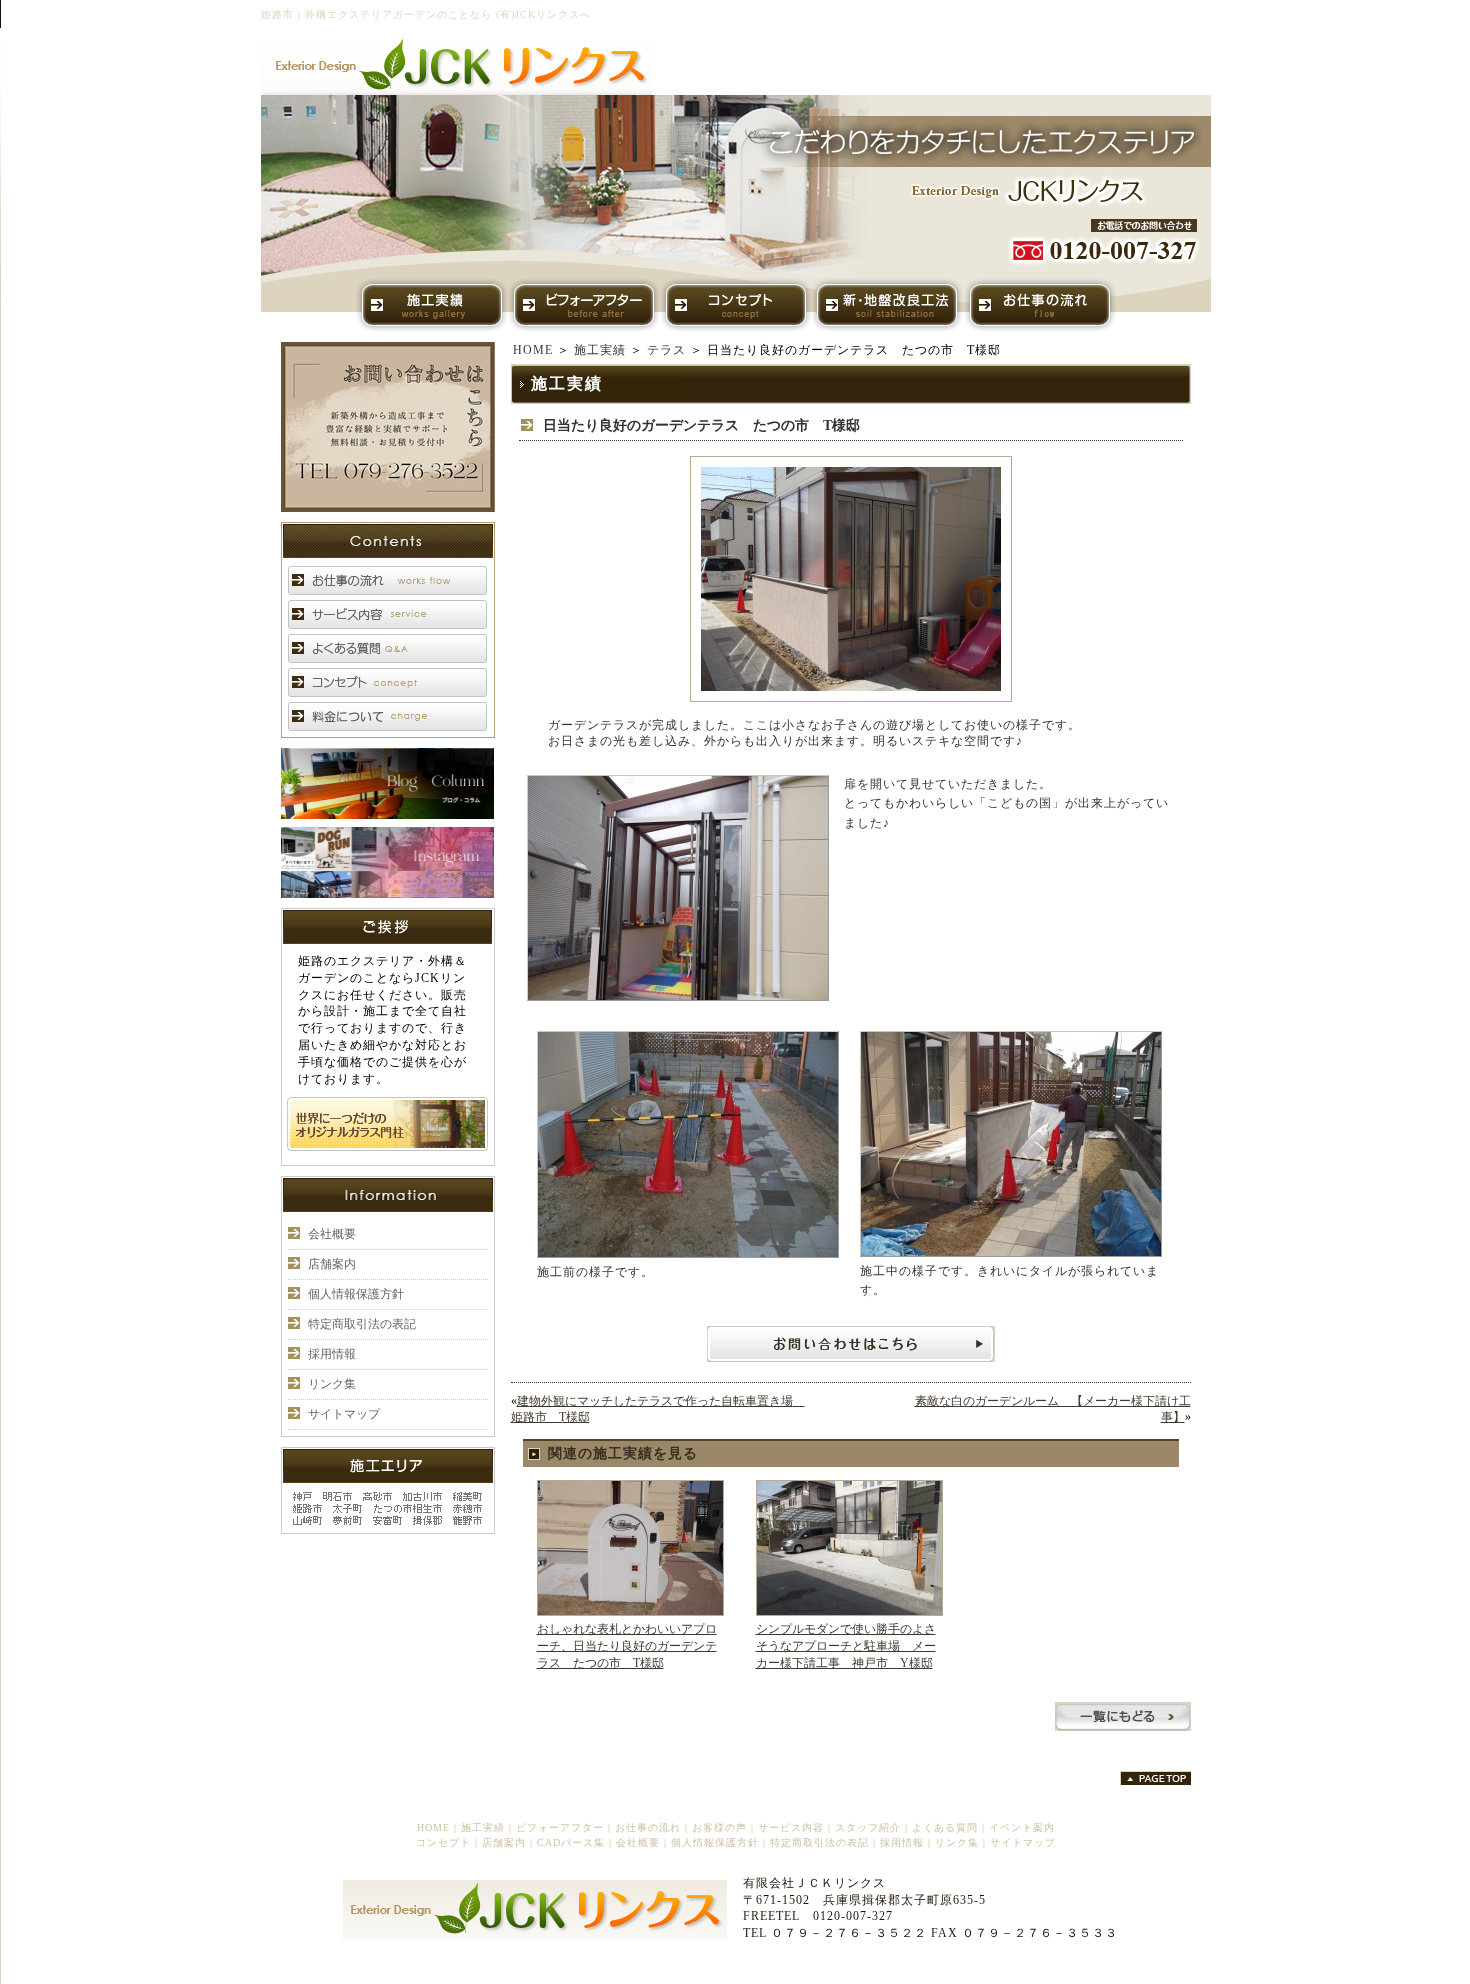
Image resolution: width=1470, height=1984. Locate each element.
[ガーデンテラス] (851, 698)
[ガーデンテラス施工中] (1011, 1253)
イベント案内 (1022, 1827)
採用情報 (332, 1354)
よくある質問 (945, 1827)
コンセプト (443, 1842)
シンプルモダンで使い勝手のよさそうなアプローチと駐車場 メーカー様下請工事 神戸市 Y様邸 (846, 1646)
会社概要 (332, 1234)
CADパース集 (571, 1842)
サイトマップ (344, 1414)
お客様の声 (719, 1827)
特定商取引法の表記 (362, 1324)
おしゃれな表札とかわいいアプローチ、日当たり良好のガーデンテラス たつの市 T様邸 (627, 1646)
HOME (533, 350)
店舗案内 (332, 1264)
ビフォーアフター (560, 1827)
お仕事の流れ (648, 1827)
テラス (666, 350)
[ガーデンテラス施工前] (688, 1254)
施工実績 (600, 350)
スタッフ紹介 (868, 1827)
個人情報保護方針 (356, 1294)
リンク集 (332, 1384)
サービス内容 (791, 1827)
